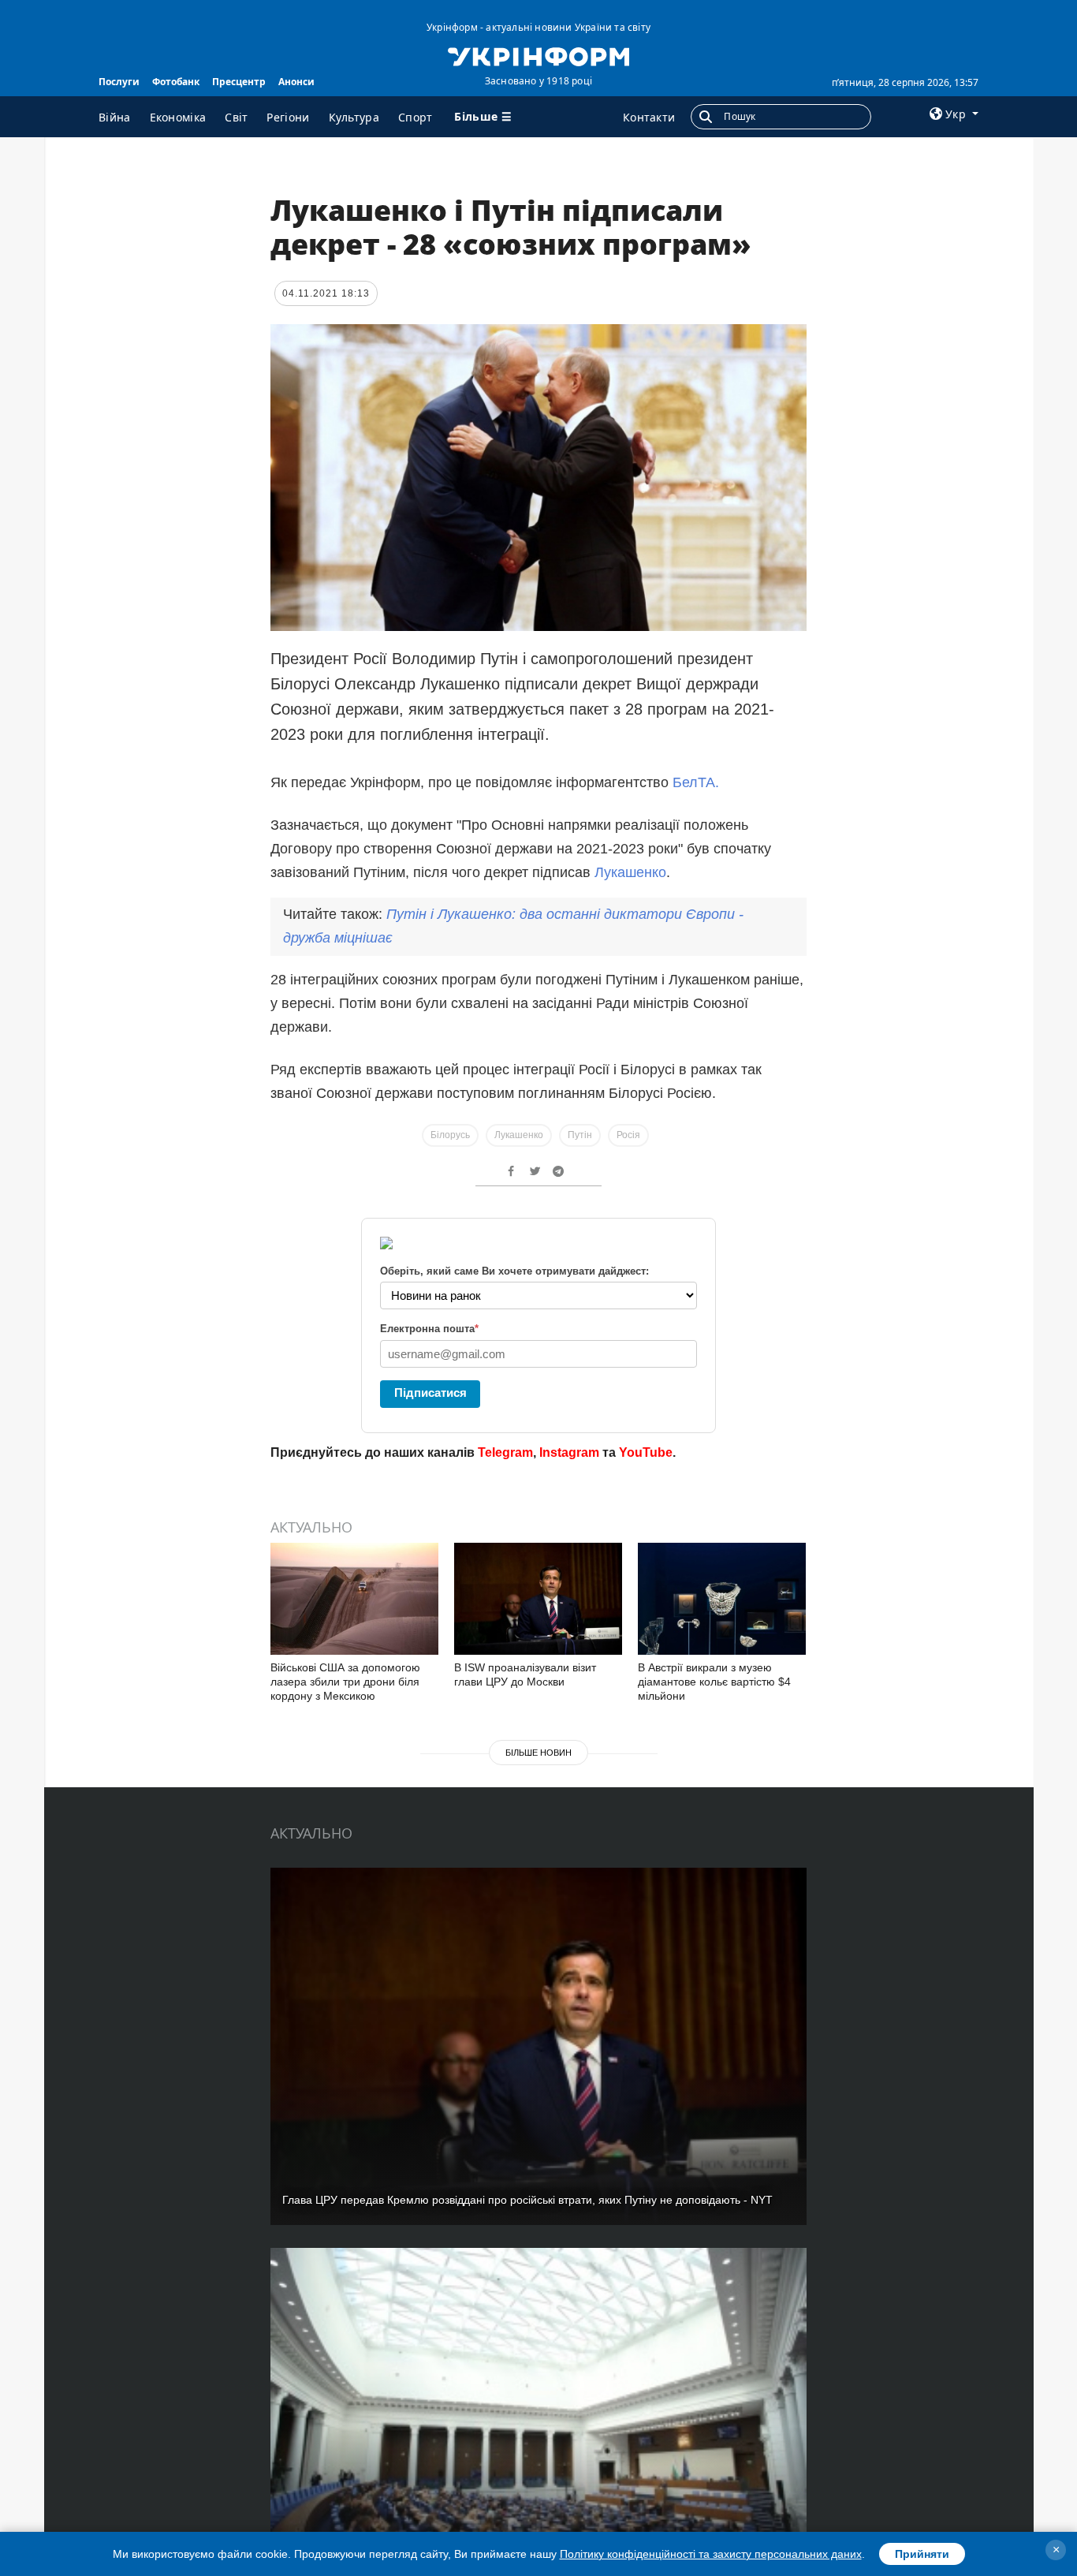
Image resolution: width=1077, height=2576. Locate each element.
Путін (580, 1135)
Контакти (649, 117)
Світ (236, 117)
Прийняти (922, 2554)
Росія (628, 1135)
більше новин (538, 1753)
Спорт (416, 117)
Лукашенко (630, 872)
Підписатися (430, 1393)
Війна (115, 117)
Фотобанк (176, 82)
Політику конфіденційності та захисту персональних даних (711, 2554)
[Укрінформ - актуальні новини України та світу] (538, 55)
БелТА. (696, 782)
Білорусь (450, 1135)
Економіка (178, 117)
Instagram (569, 1452)
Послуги (119, 82)
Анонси (296, 82)
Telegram (505, 1452)
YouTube (646, 1452)
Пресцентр (239, 82)
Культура (354, 117)
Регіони (288, 117)
